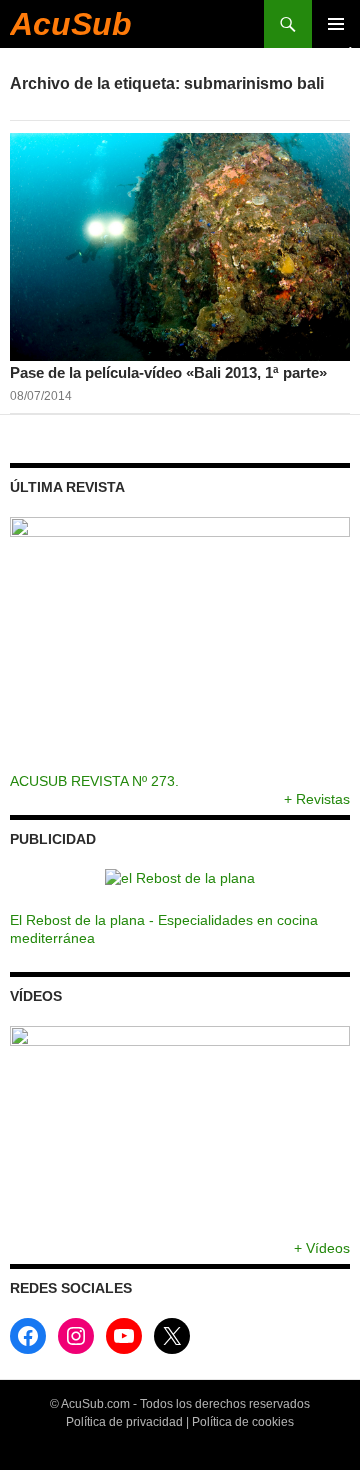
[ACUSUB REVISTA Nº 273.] (180, 644)
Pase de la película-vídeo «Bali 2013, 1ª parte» (168, 372)
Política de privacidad (124, 1422)
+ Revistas (317, 799)
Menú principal (336, 24)
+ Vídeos (322, 1248)
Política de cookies (243, 1422)
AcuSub (71, 24)
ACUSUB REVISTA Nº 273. (94, 781)
